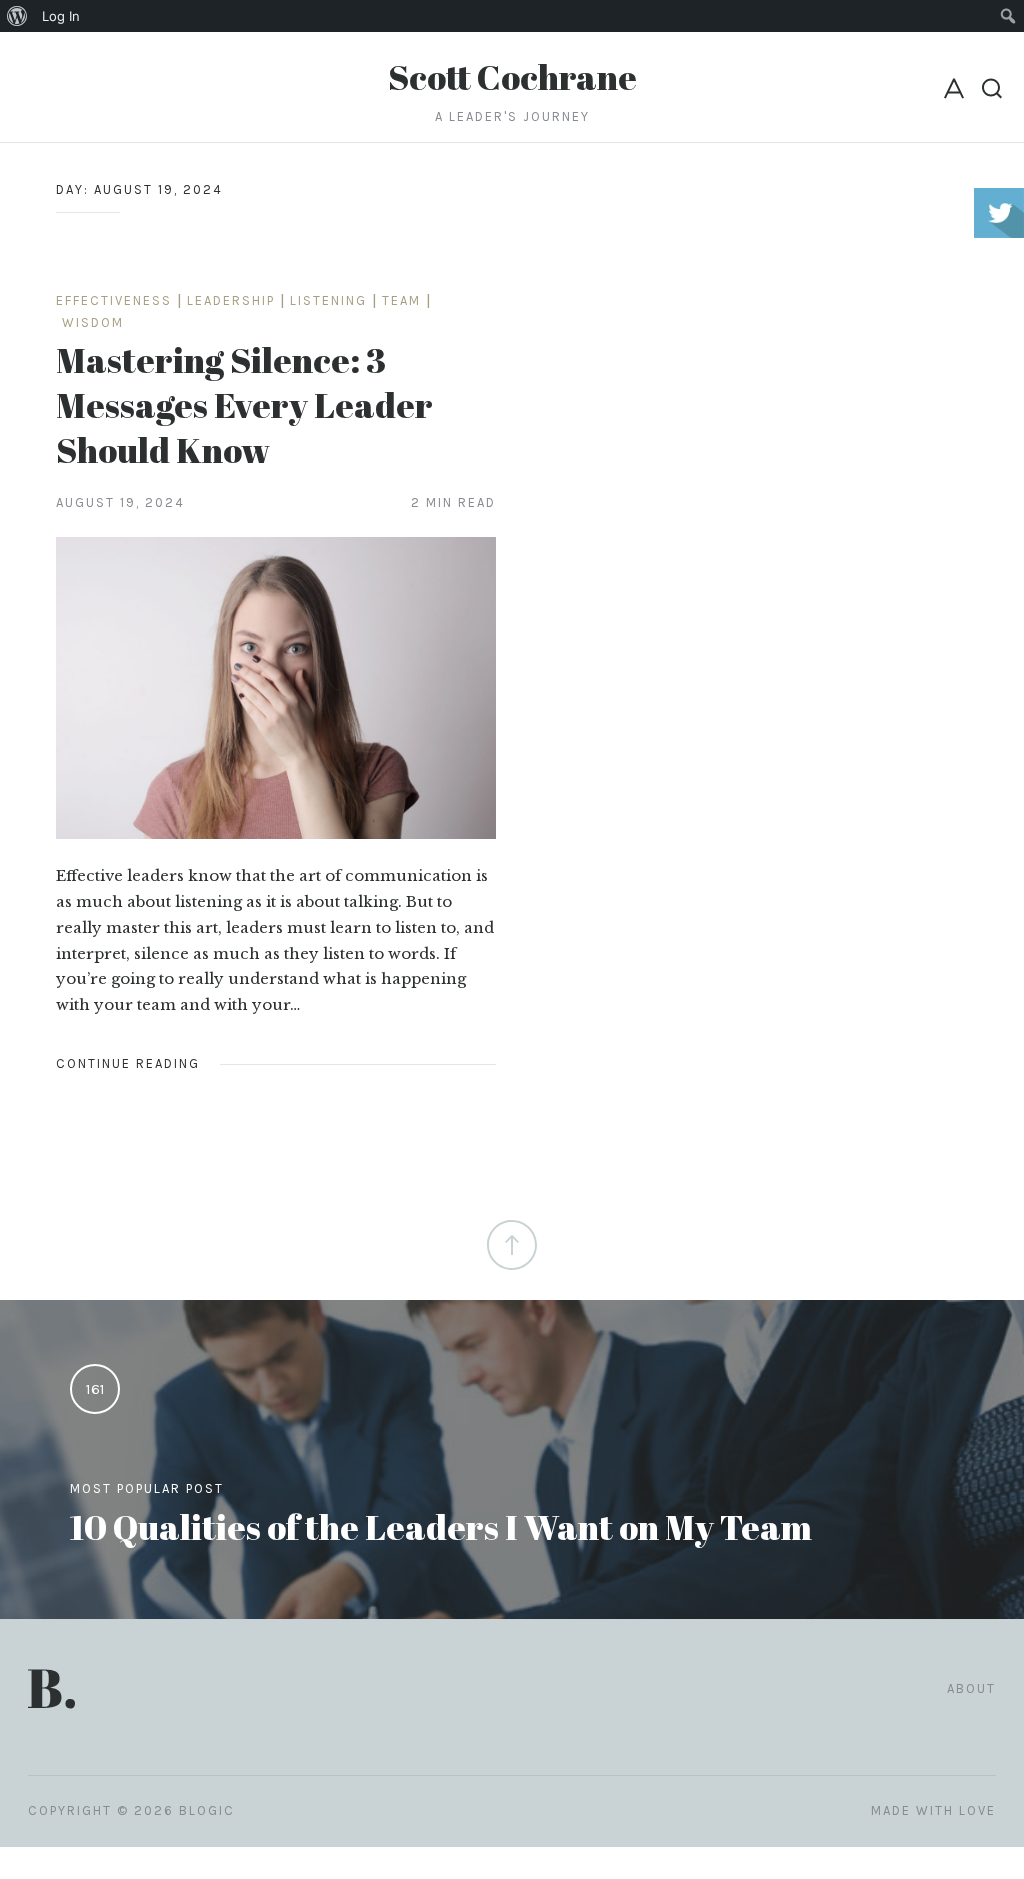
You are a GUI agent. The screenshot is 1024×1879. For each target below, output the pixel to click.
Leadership (231, 300)
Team (401, 300)
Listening (328, 300)
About (971, 1688)
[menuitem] (17, 16)
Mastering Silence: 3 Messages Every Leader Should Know (244, 404)
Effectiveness (114, 300)
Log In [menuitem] (61, 16)
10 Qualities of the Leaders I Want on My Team (441, 1526)
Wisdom (93, 322)
